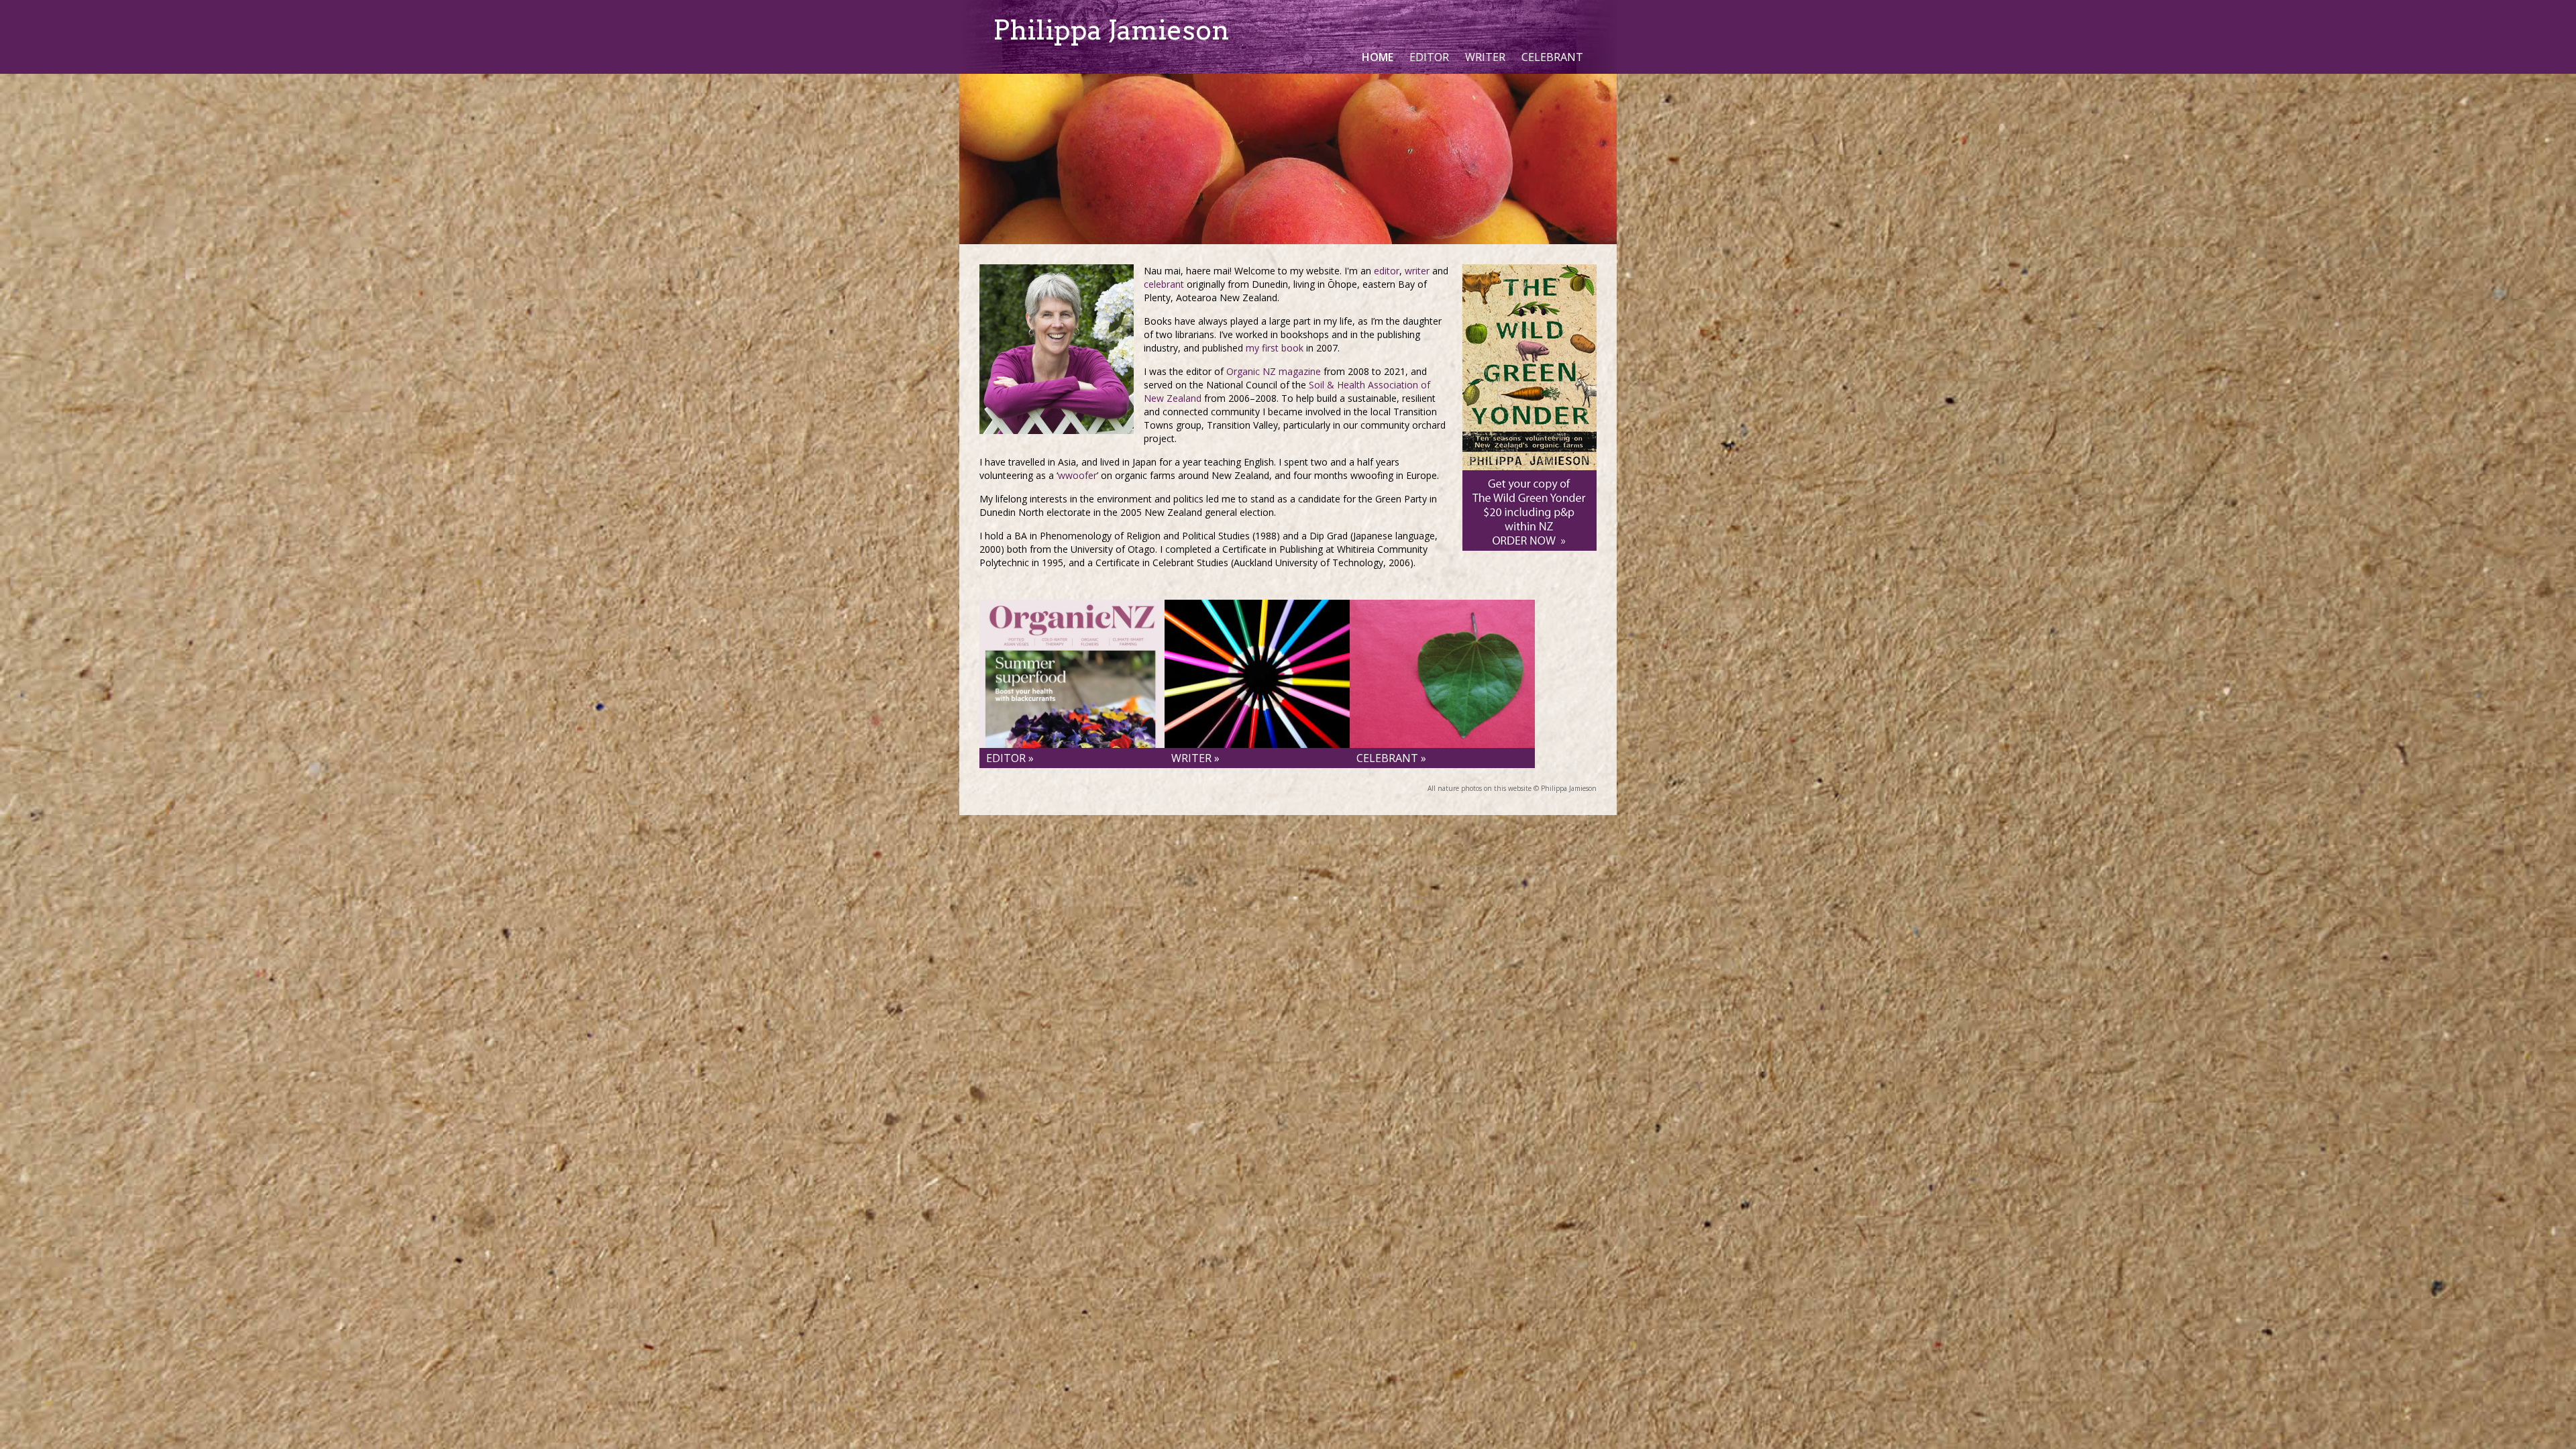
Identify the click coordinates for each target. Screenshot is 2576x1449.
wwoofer (1077, 475)
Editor (1429, 57)
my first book (1275, 348)
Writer (1485, 57)
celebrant (1164, 284)
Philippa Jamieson (1111, 30)
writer (1417, 271)
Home (1378, 57)
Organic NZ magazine (1274, 371)
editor (1387, 271)
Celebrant (1552, 57)
